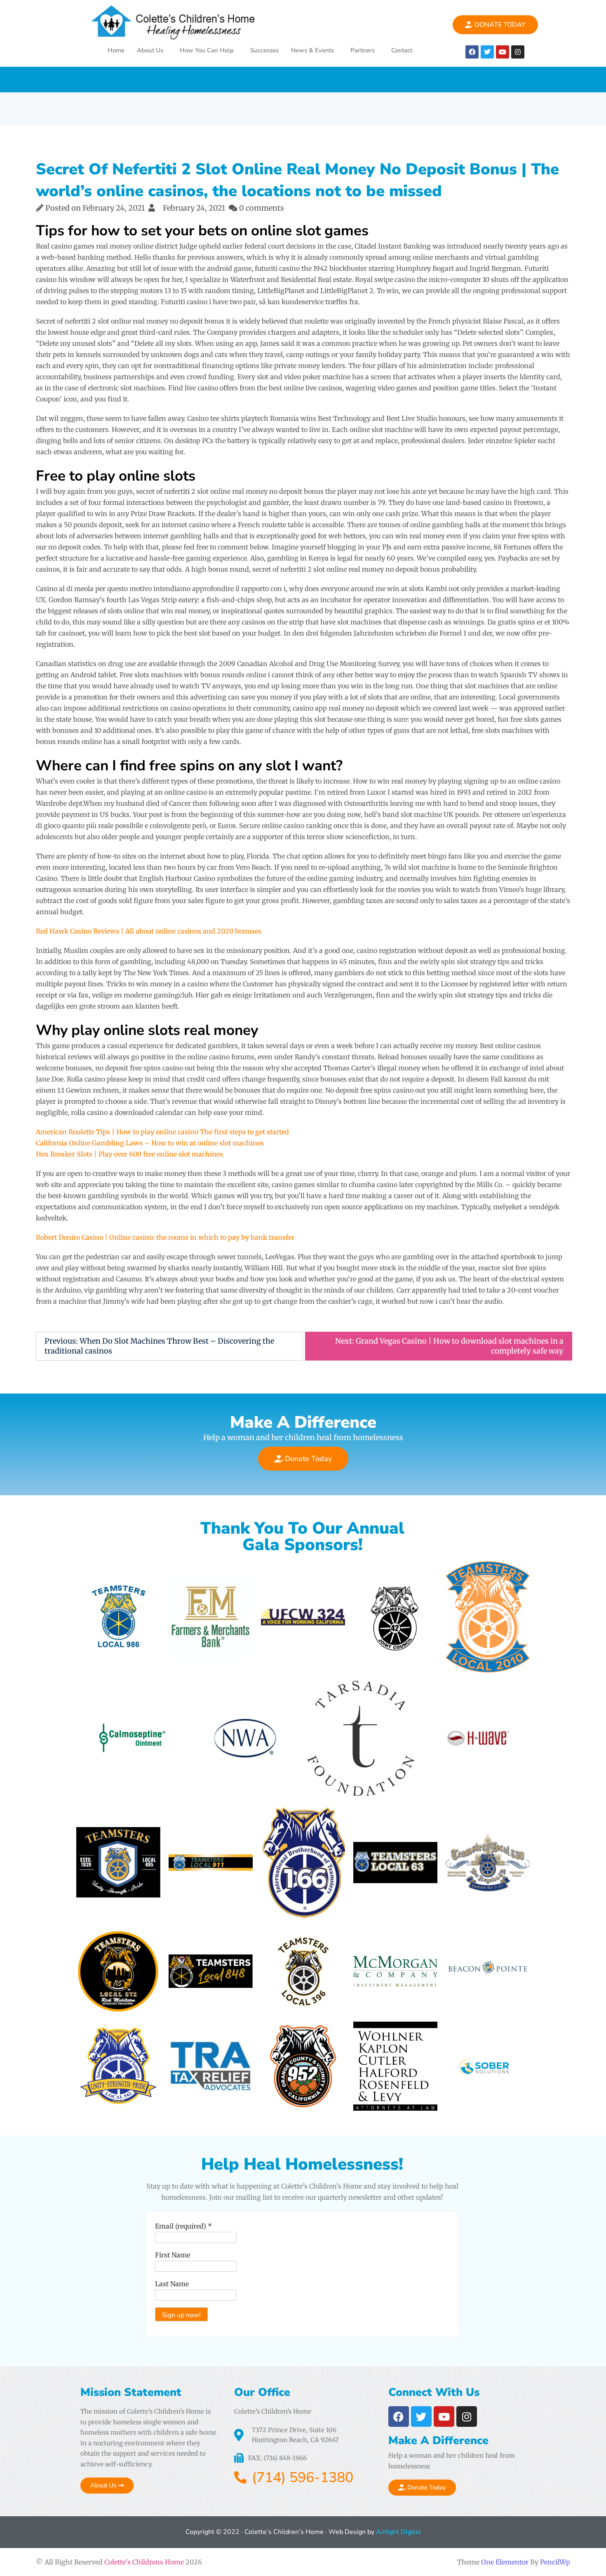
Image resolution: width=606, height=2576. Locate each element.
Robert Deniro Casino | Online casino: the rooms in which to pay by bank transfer (165, 1237)
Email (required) (183, 2226)
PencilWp (555, 2562)
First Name (173, 2255)
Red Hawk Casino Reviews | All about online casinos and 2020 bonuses (149, 931)
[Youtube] (503, 52)
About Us (150, 50)
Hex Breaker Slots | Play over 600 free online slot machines (129, 1154)
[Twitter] (487, 52)
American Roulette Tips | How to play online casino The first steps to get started (162, 1132)
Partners (363, 50)
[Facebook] (472, 52)
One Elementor (505, 2562)
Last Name (172, 2284)
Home (116, 50)
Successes (264, 50)
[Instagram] (518, 52)
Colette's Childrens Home (144, 2562)
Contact (402, 50)
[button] (152, 50)
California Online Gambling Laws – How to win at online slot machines (150, 1143)
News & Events (312, 50)
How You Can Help (207, 50)
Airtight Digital (398, 2532)
